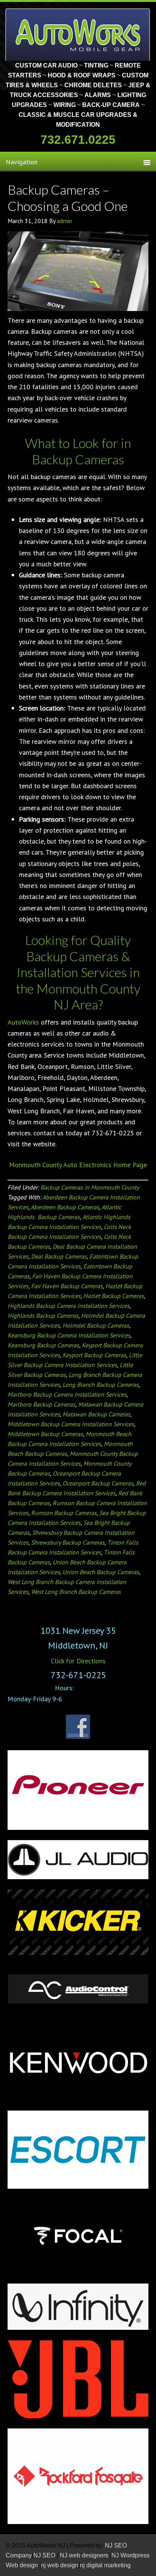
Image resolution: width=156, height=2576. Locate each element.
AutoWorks (23, 1022)
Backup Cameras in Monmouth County (90, 1187)
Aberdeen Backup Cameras (65, 1207)
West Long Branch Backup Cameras (76, 1592)
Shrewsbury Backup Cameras (68, 1542)
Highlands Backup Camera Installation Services (69, 1306)
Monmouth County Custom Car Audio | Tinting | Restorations (78, 34)
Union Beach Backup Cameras (101, 1572)
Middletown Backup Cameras (45, 1434)
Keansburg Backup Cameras (43, 1345)
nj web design (60, 2565)
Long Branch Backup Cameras (101, 1385)
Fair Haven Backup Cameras (67, 1286)
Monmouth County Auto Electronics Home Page (78, 1165)
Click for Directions (78, 1661)
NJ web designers (85, 2555)
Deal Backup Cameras (59, 1256)
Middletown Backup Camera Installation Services (71, 1424)
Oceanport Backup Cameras (98, 1483)
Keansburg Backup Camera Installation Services (69, 1335)
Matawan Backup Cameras (96, 1414)
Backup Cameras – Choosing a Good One (68, 198)
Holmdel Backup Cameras (96, 1325)
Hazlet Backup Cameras (114, 1296)
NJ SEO (45, 2555)
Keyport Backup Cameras (94, 1355)
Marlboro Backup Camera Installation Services (67, 1394)
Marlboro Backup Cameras (41, 1404)
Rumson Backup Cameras (64, 1513)
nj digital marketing (105, 2565)
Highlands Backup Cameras (43, 1316)
